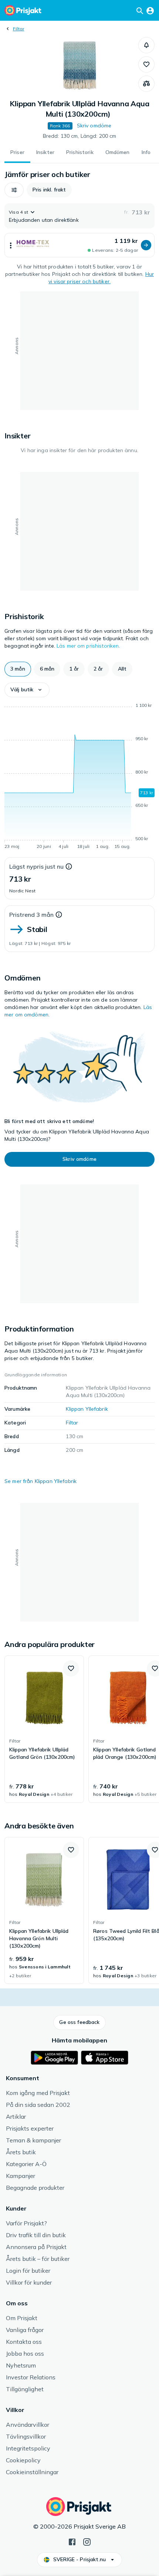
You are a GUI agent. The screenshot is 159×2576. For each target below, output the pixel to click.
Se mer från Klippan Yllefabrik (40, 1481)
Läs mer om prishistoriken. (88, 646)
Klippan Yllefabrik (87, 1409)
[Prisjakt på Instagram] (87, 2541)
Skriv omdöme (94, 126)
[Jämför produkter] (146, 84)
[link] (44, 1729)
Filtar (18, 29)
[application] (79, 777)
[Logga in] (150, 10)
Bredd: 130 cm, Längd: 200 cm (80, 136)
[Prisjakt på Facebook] (72, 2541)
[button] (146, 45)
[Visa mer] (11, 245)
